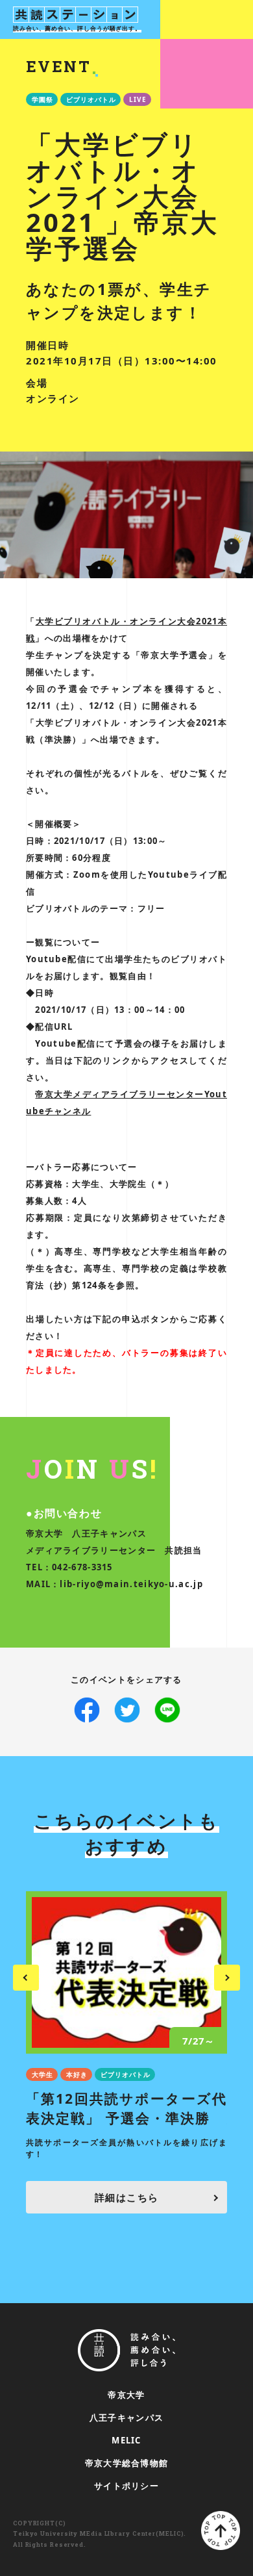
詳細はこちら (127, 2197)
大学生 (42, 2074)
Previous (26, 1978)
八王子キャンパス (126, 2417)
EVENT (58, 66)
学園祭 (42, 99)
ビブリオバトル (91, 99)
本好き (77, 2074)
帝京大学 (126, 2395)
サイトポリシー (126, 2486)
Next (227, 1978)
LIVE (138, 99)
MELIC (126, 2440)
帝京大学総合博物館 (127, 2463)
